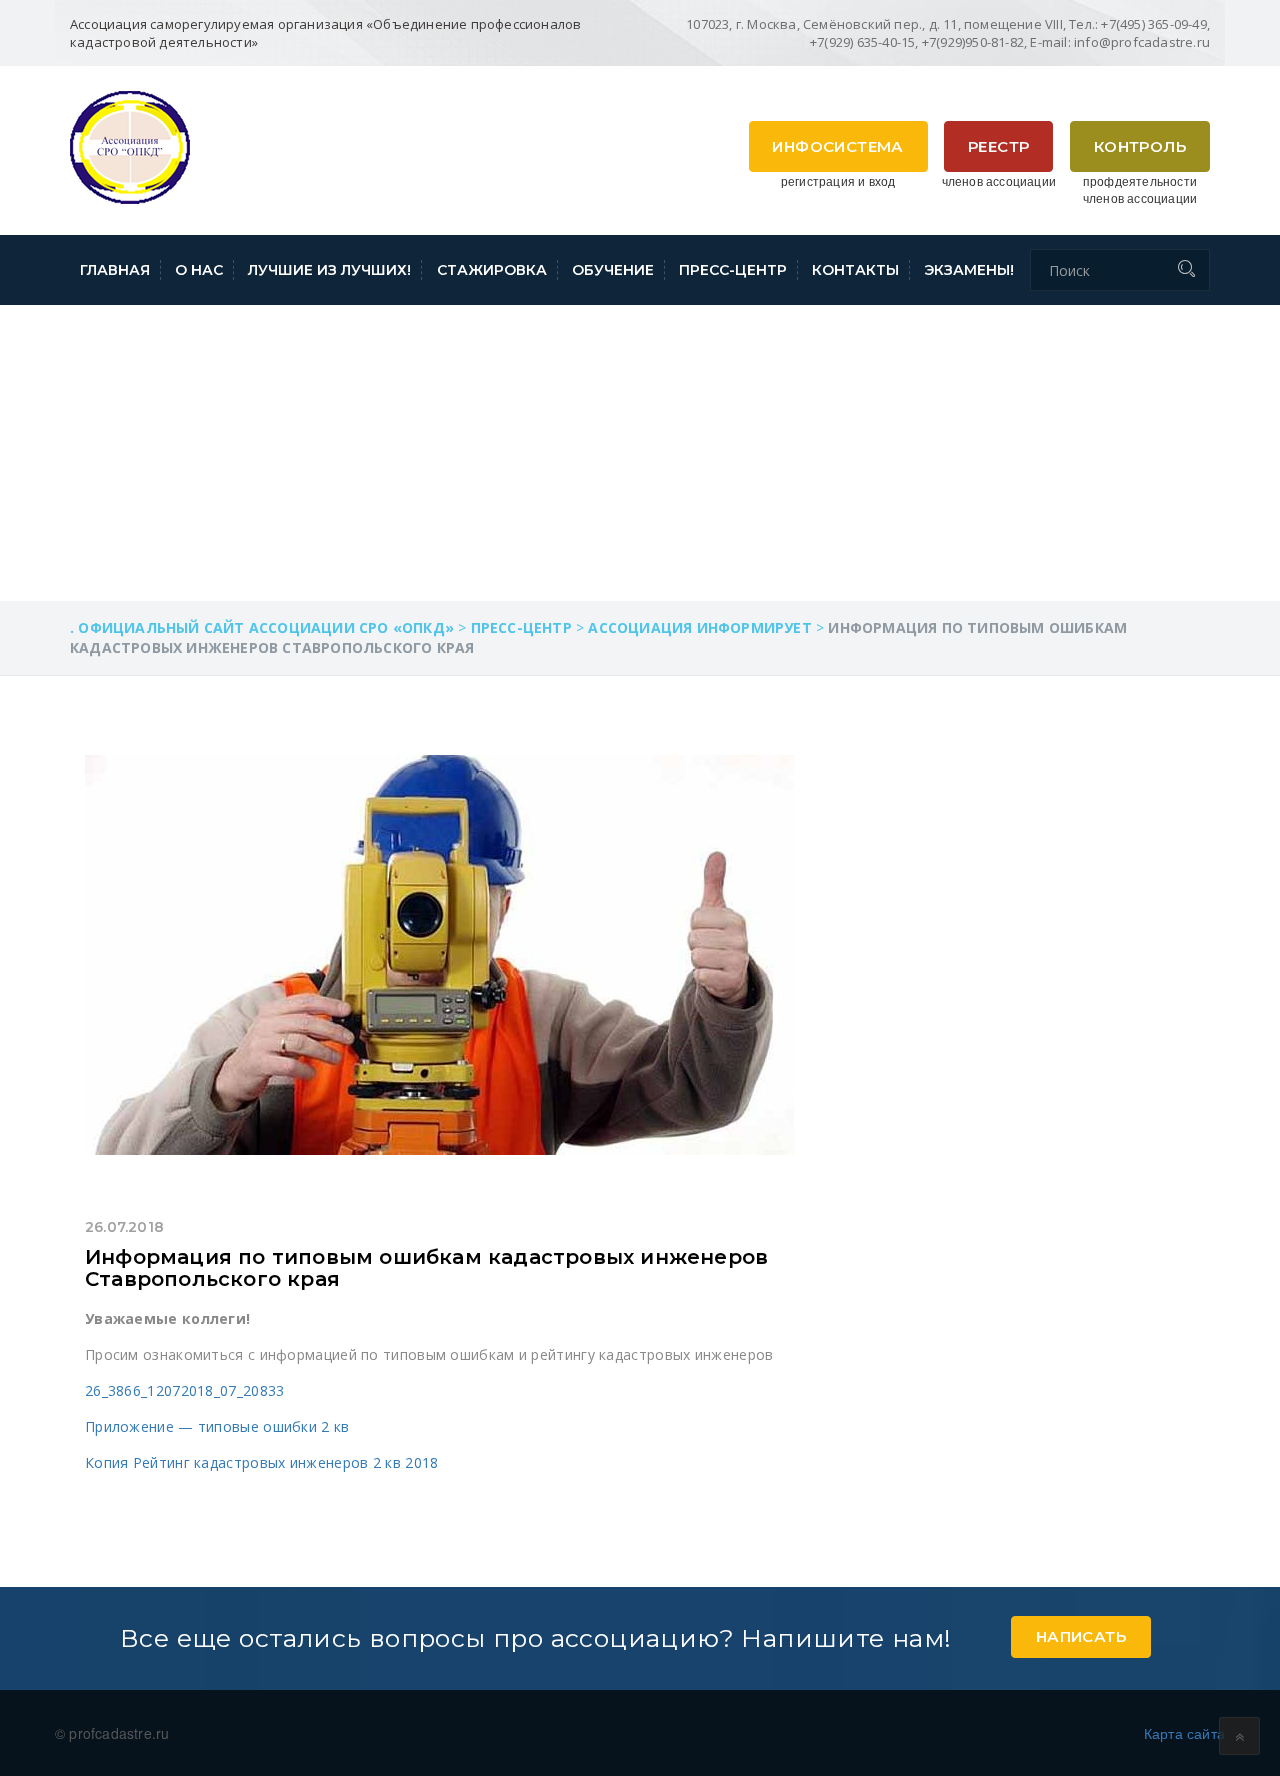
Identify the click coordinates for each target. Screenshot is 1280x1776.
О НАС (199, 270)
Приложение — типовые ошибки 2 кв (217, 1426)
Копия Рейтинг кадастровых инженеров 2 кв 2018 (262, 1462)
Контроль (1140, 146)
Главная (115, 270)
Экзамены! (969, 270)
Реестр (998, 146)
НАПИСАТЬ (1081, 1636)
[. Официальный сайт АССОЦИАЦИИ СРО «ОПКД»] (130, 145)
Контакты (855, 270)
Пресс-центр (733, 270)
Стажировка (492, 270)
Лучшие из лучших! (329, 270)
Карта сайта (1184, 1733)
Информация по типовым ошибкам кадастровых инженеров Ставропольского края (426, 1268)
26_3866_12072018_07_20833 (185, 1390)
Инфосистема (837, 146)
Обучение (613, 270)
